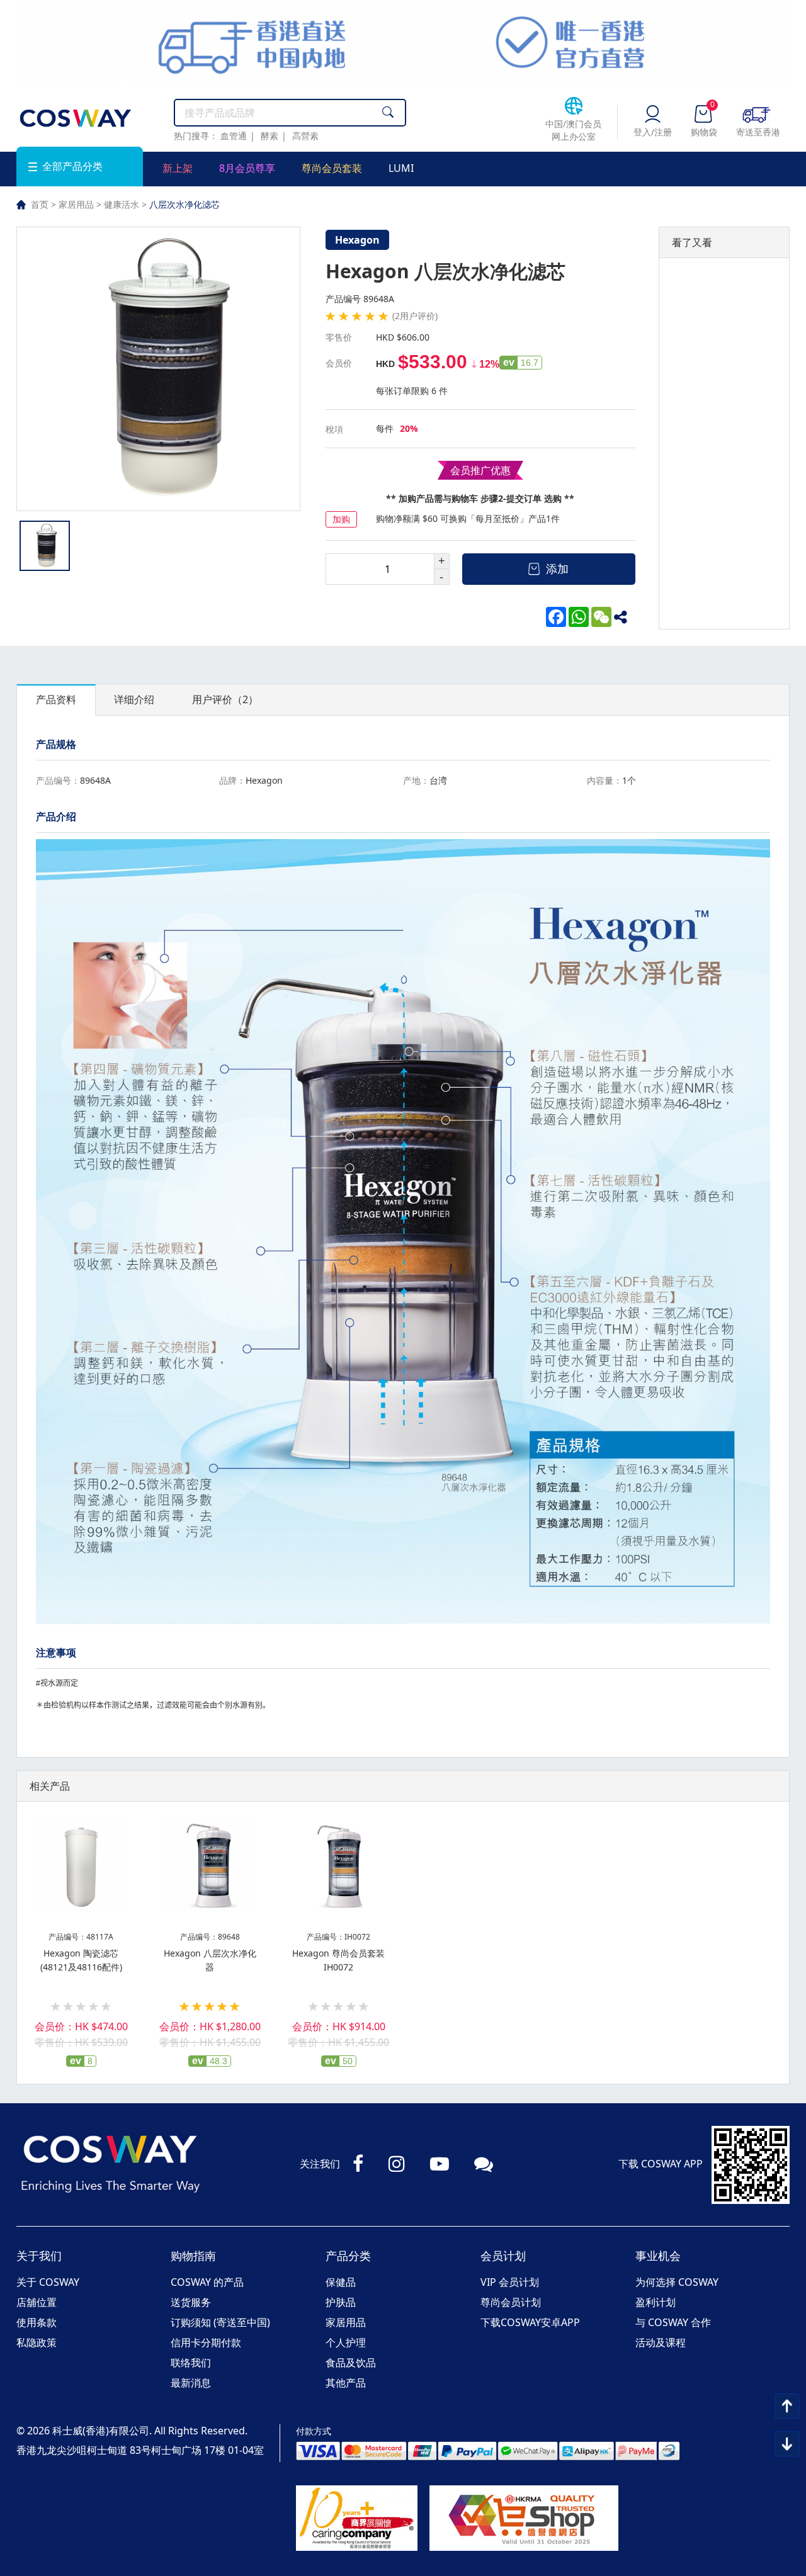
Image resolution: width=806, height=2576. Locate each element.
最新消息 (191, 2383)
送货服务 (191, 2302)
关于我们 (39, 2256)
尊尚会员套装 (332, 168)
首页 (40, 204)
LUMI (401, 168)
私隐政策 (37, 2342)
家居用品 (76, 204)
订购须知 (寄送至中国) (220, 2322)
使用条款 (37, 2322)
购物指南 (193, 2256)
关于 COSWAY (48, 2282)
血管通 (234, 136)
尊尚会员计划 (511, 2302)
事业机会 (658, 2256)
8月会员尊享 (247, 168)
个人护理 (346, 2342)
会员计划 (503, 2256)
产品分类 (348, 2256)
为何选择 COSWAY (677, 2282)
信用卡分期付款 (206, 2342)
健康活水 (122, 204)
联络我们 (191, 2363)
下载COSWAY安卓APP (530, 2322)
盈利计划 (656, 2302)
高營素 (305, 136)
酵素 (270, 136)
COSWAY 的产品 (207, 2282)
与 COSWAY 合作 (673, 2322)
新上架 (178, 168)
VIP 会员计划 (510, 2282)
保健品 (341, 2282)
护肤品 (341, 2302)
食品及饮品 (351, 2363)
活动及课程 (661, 2342)
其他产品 (346, 2383)
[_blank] (624, 617)
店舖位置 (37, 2302)
